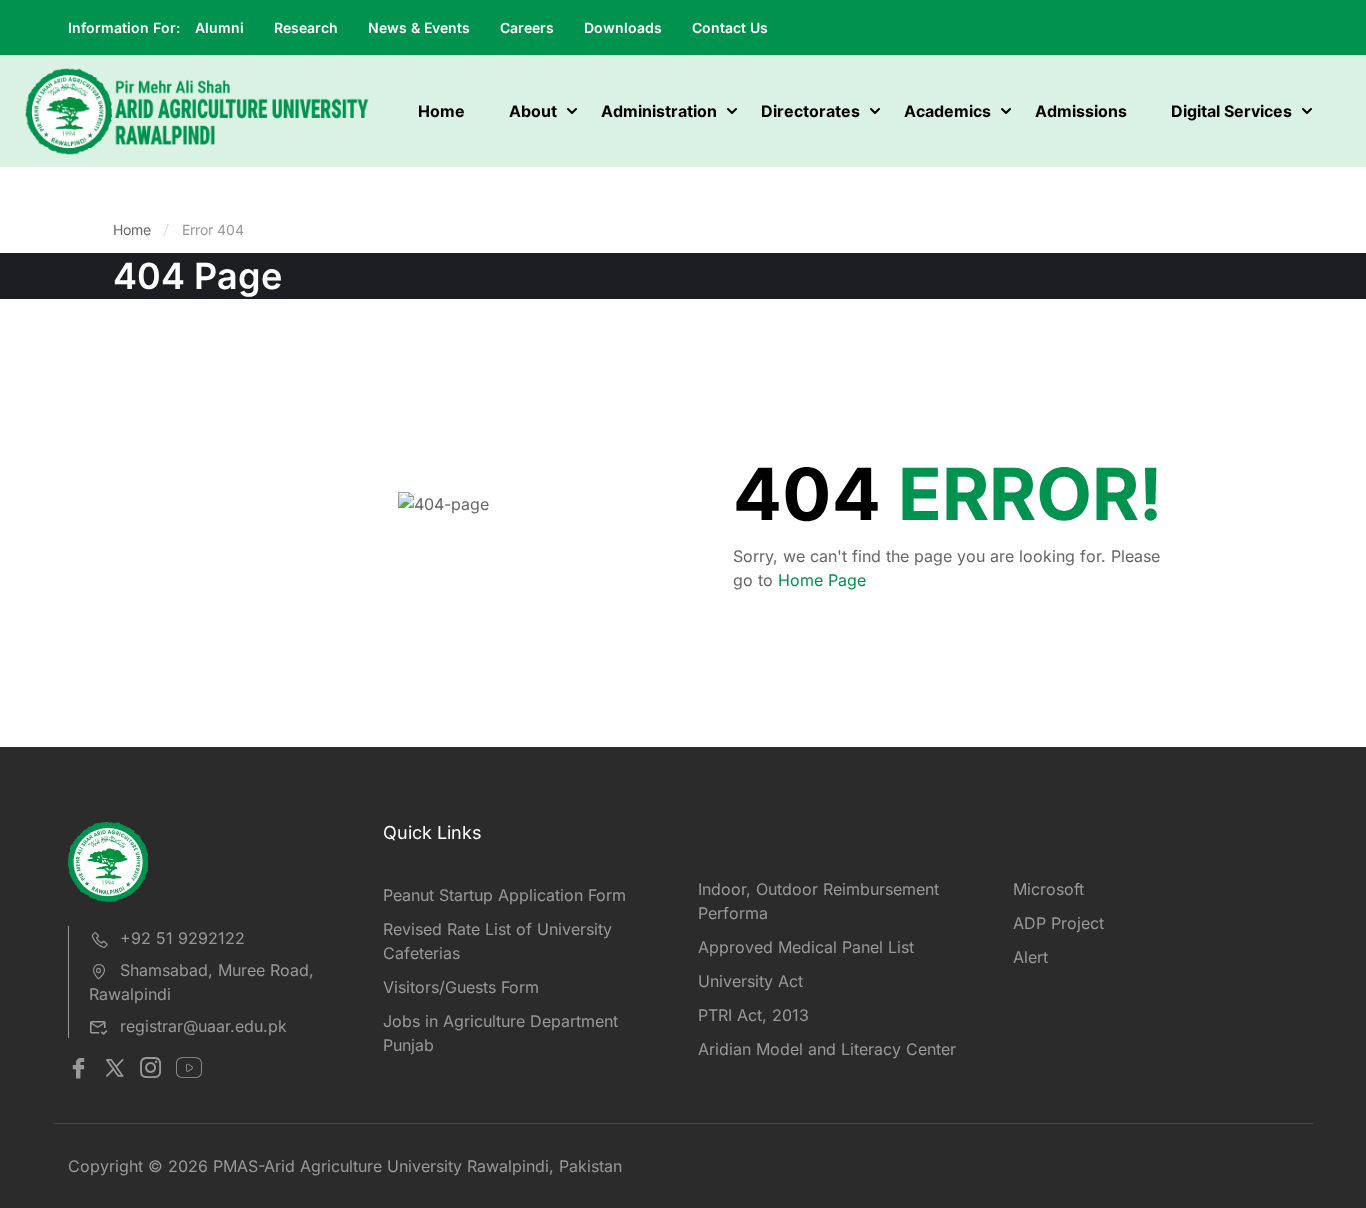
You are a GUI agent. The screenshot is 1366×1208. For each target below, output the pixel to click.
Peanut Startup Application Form (504, 895)
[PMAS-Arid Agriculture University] (197, 110)
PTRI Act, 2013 (753, 1015)
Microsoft (1048, 889)
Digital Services (1231, 111)
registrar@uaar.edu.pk (203, 1026)
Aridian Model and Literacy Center (827, 1049)
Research (306, 27)
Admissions (1081, 111)
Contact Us (730, 27)
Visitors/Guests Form (461, 987)
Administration (659, 111)
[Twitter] (114, 1070)
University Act (750, 981)
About (533, 111)
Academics (947, 111)
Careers (527, 27)
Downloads (623, 27)
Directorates (810, 111)
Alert (1030, 957)
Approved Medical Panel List (806, 947)
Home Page (822, 580)
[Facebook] (78, 1070)
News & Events (419, 27)
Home (441, 111)
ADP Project (1058, 923)
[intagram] (150, 1070)
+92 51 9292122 (182, 938)
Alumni (219, 27)
